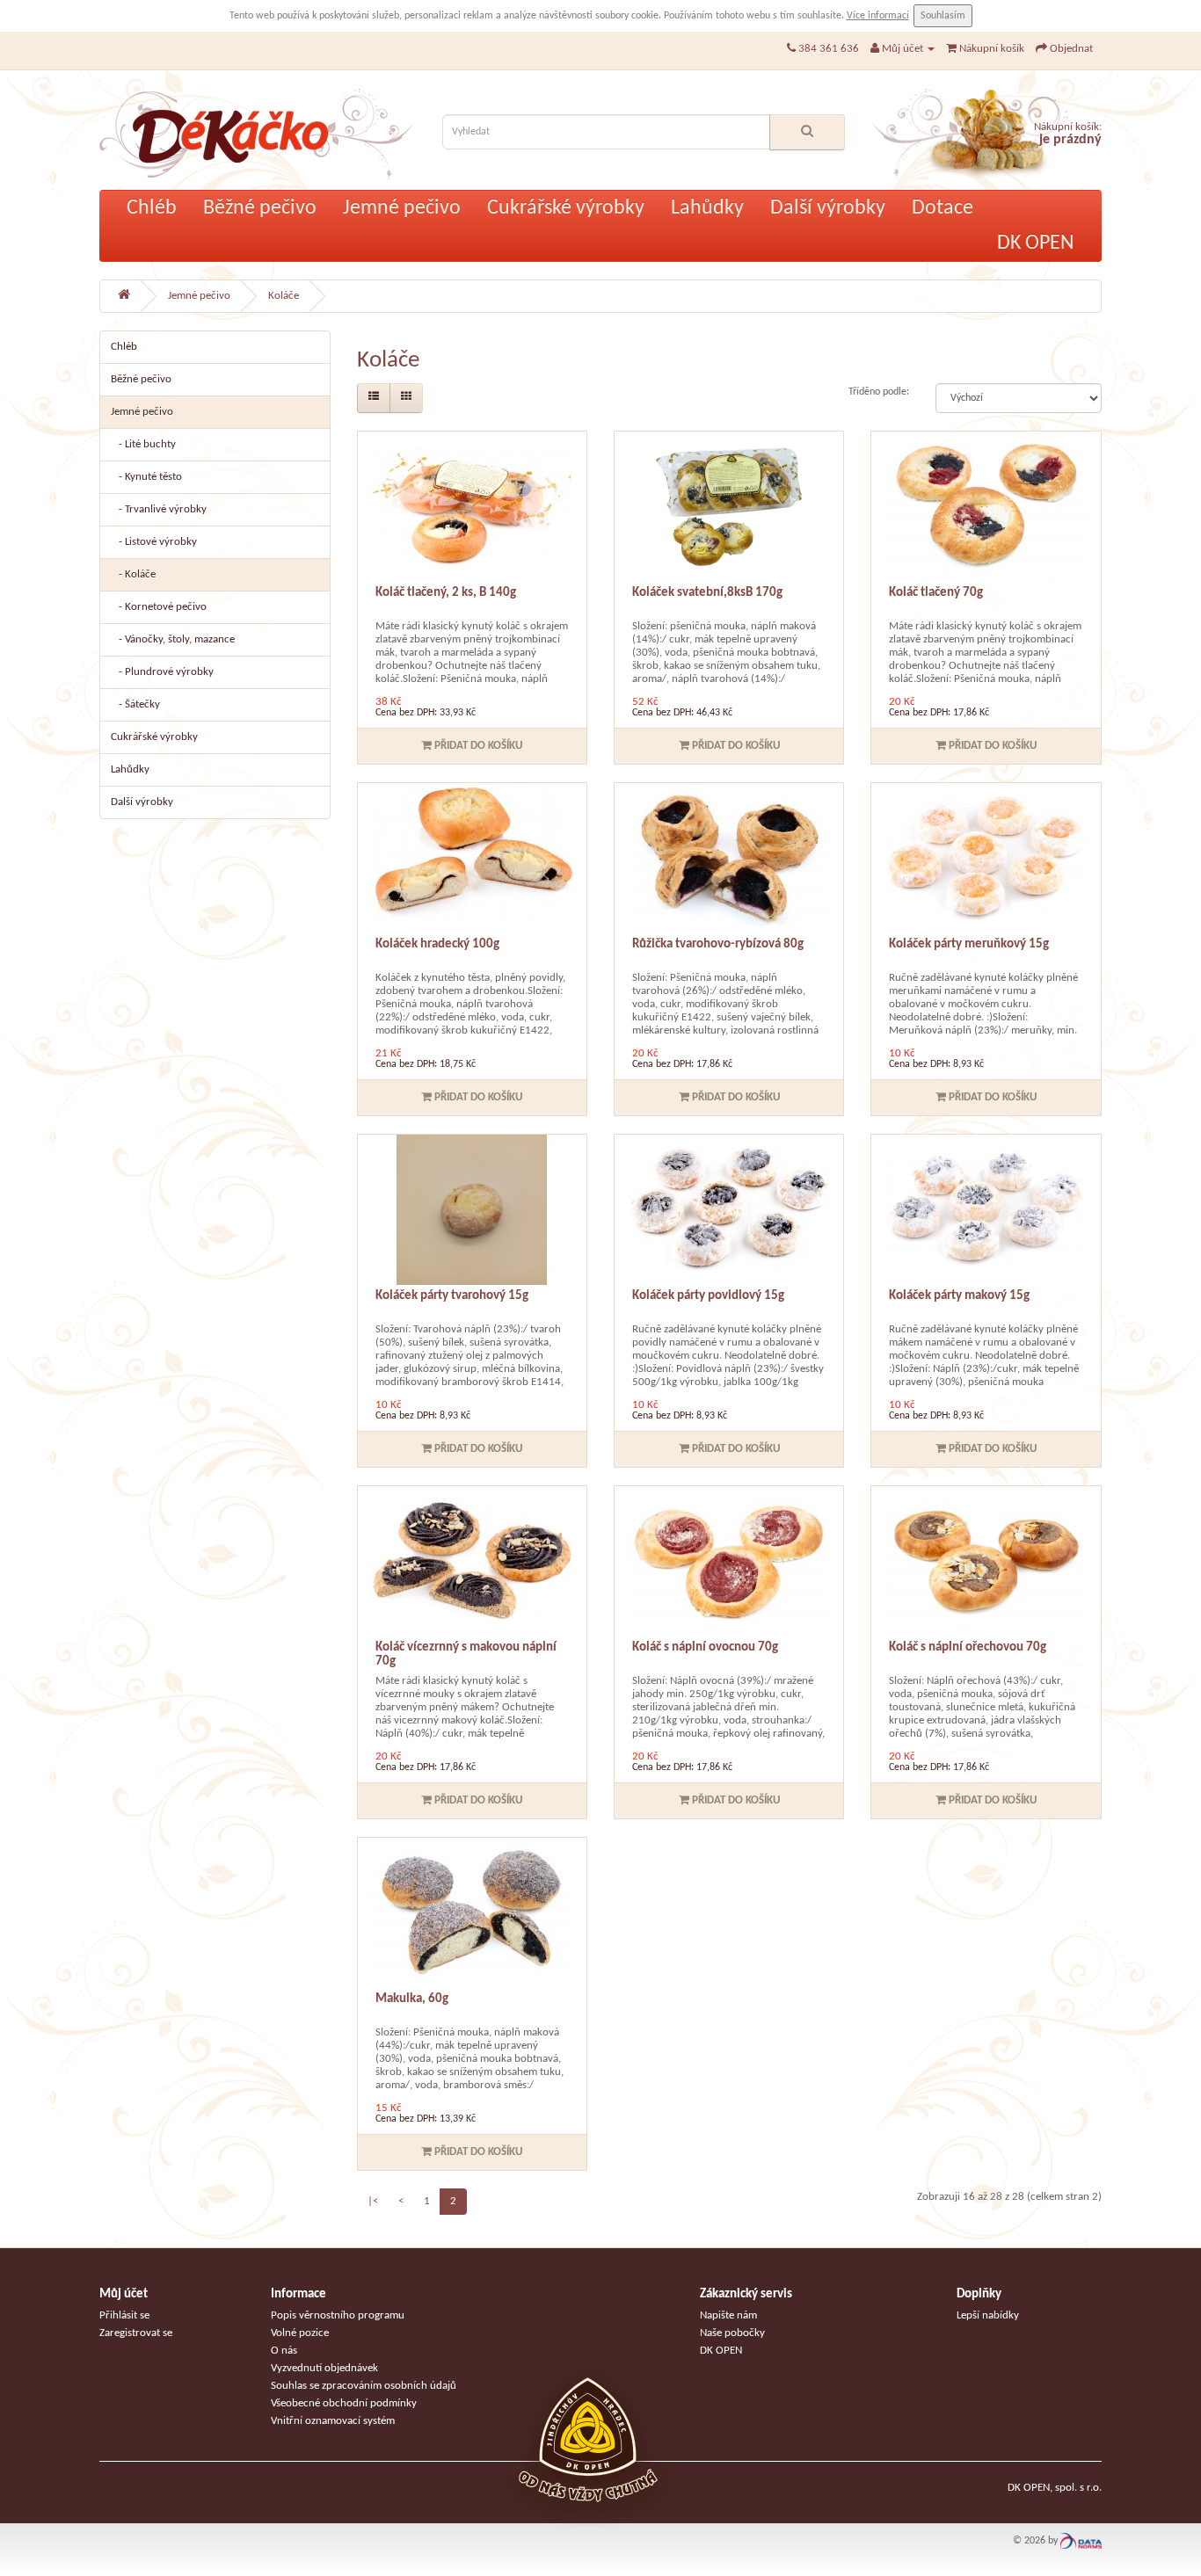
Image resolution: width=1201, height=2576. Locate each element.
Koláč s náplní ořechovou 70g (968, 1647)
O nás (284, 2351)
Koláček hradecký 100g (437, 944)
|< (373, 2201)
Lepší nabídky (988, 2315)
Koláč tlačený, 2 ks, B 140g (446, 593)
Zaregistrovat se (136, 2333)
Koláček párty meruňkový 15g (969, 944)
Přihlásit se (124, 2315)
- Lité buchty (143, 444)
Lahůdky (707, 208)
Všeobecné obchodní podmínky (344, 2403)
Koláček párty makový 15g (959, 1296)
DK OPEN (1036, 243)
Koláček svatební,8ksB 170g (707, 593)
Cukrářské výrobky (566, 208)
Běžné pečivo (260, 208)
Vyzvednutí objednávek (324, 2368)
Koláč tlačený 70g (936, 593)
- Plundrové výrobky (162, 672)
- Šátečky (135, 704)
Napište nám (728, 2315)
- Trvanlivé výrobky (159, 509)
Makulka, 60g (412, 1999)
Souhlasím (943, 16)
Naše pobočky (732, 2333)
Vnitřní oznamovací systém (333, 2421)
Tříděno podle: (879, 392)
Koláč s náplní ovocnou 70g (705, 1647)
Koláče (284, 296)
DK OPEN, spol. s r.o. (1055, 2488)
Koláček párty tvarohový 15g (452, 1296)
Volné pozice (300, 2333)
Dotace (943, 208)
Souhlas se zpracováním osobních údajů (364, 2386)
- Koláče (133, 574)
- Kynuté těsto (146, 477)
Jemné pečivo (402, 208)
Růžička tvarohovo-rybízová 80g (718, 944)
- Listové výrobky (154, 542)
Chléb (152, 208)
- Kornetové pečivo (159, 607)
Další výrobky (828, 208)
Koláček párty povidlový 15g (708, 1296)
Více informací (878, 16)
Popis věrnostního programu (338, 2315)
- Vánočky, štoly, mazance (173, 639)
